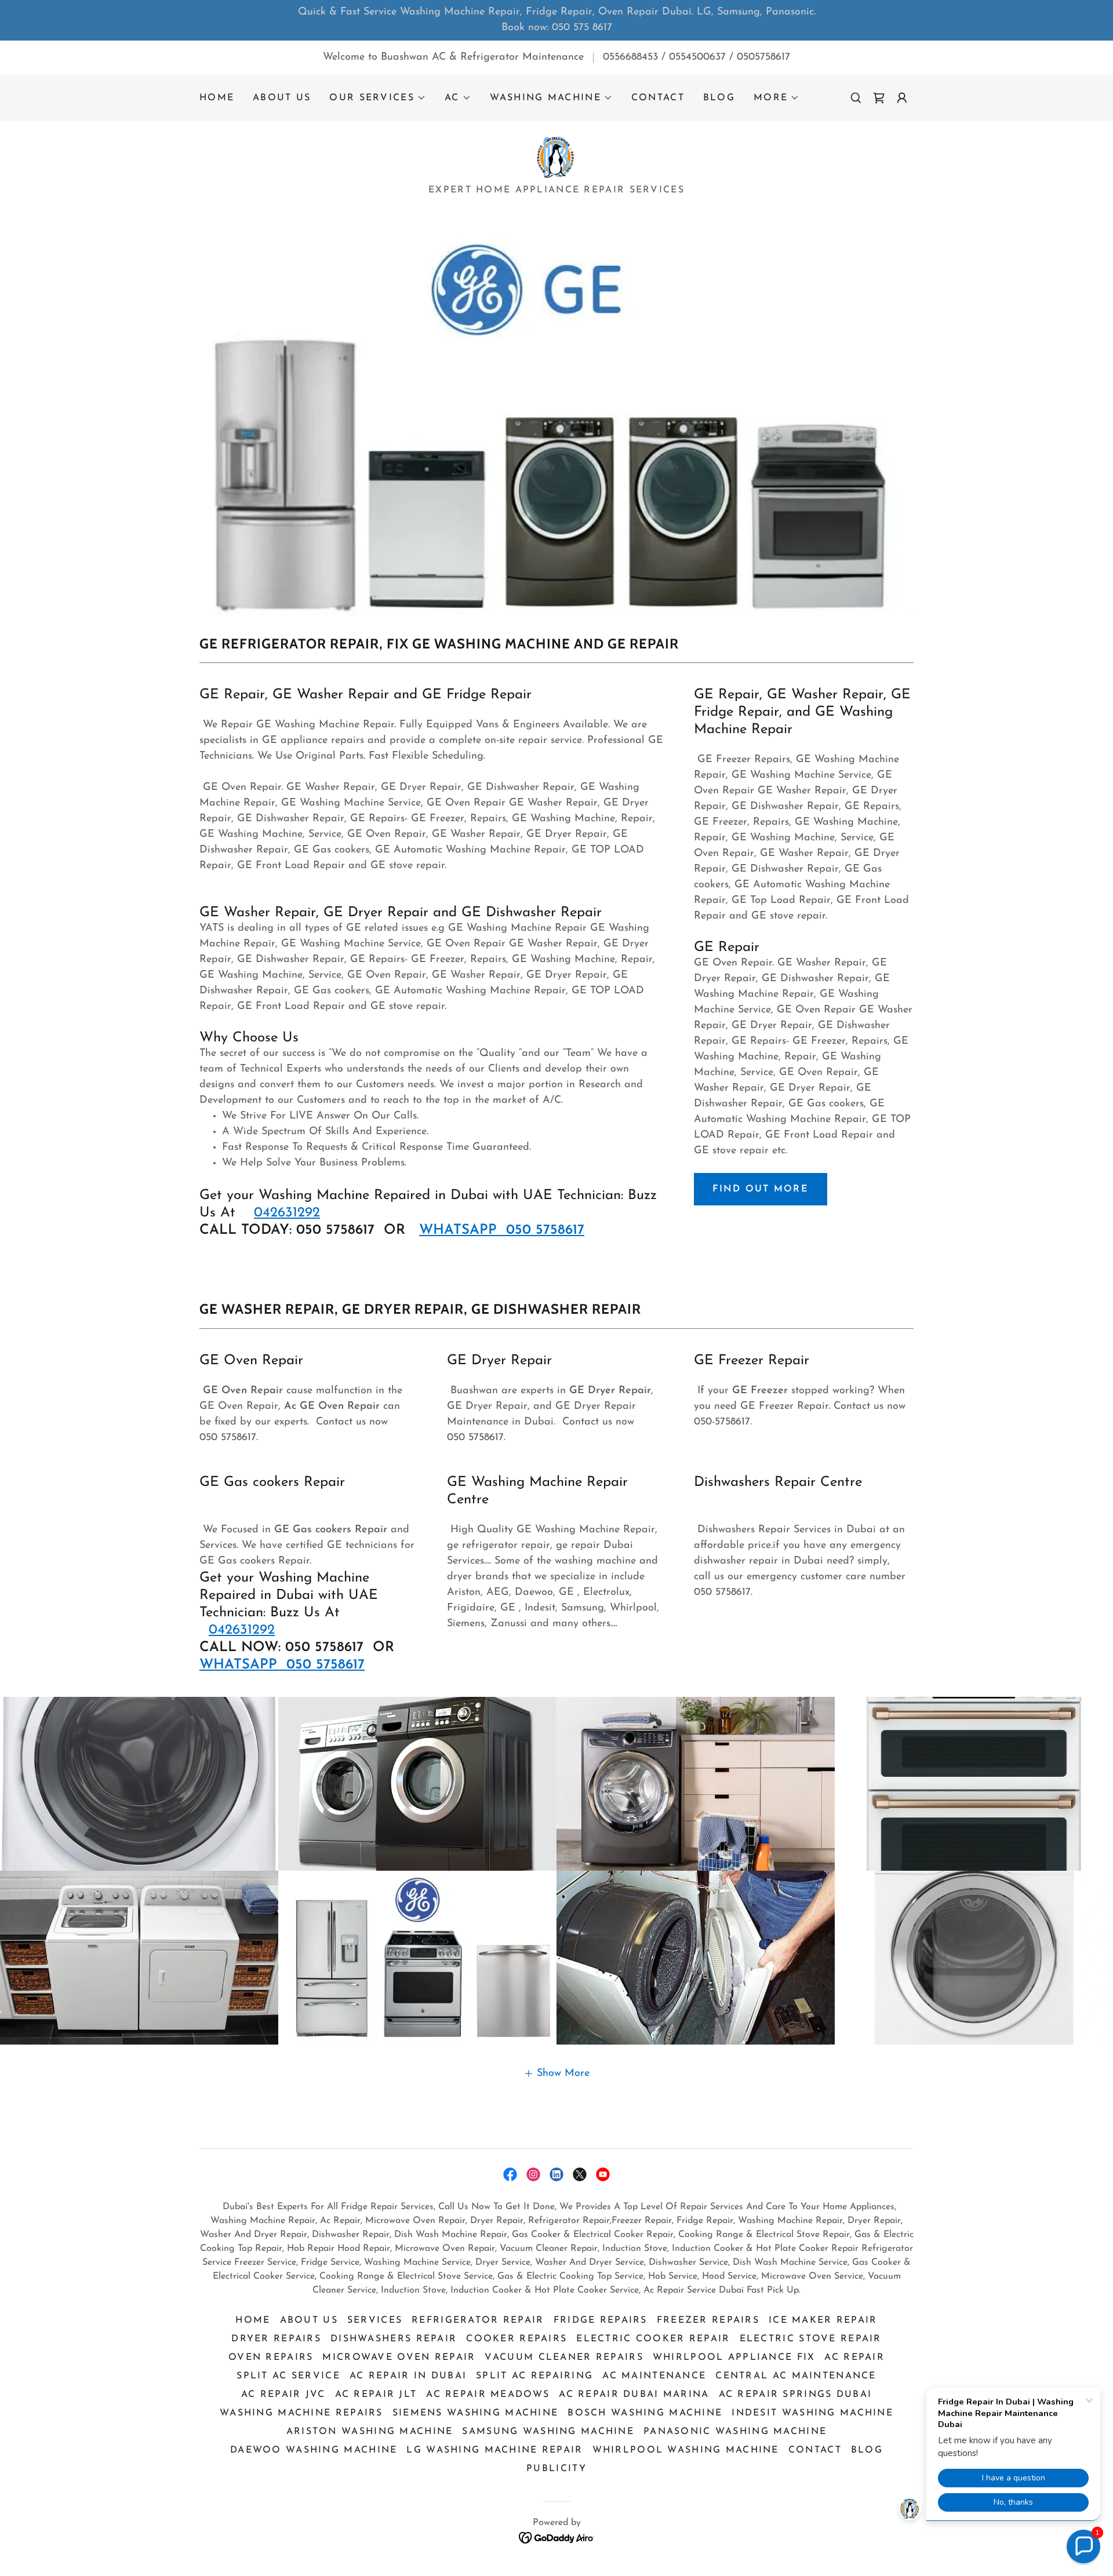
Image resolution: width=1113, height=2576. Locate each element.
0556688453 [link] (630, 57)
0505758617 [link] (763, 57)
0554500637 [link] (697, 57)
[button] (377, 98)
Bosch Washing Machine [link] (645, 2413)
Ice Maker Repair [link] (823, 2320)
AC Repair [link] (854, 2358)
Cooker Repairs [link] (517, 2339)
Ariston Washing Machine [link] (370, 2432)
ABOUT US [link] (282, 98)
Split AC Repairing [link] (534, 2376)
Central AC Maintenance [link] (796, 2376)
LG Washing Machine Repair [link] (494, 2450)
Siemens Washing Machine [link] (476, 2413)
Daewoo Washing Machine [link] (314, 2450)
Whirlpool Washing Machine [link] (686, 2450)
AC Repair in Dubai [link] (408, 2376)
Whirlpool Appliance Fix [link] (734, 2358)
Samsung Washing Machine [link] (548, 2432)
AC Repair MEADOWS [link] (488, 2395)
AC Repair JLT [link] (376, 2395)
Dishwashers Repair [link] (394, 2339)
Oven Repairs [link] (271, 2358)
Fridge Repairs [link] (601, 2320)
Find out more (761, 1189)
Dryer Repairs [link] (276, 2339)
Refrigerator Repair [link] (478, 2320)
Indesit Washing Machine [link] (812, 2413)
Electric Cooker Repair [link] (653, 2339)
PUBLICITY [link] (556, 2469)
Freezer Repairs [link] (708, 2320)
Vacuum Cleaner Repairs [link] (564, 2358)
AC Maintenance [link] (654, 2376)
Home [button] (253, 2320)
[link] (879, 98)
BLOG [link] (719, 98)
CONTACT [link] (658, 98)
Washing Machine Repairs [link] (301, 2413)
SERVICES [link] (375, 2320)
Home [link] (217, 98)
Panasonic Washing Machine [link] (735, 2432)
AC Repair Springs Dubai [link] (796, 2395)
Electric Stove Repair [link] (811, 2339)
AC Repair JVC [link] (283, 2395)
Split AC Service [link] (288, 2376)
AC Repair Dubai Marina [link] (634, 2395)
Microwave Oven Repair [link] (399, 2358)
